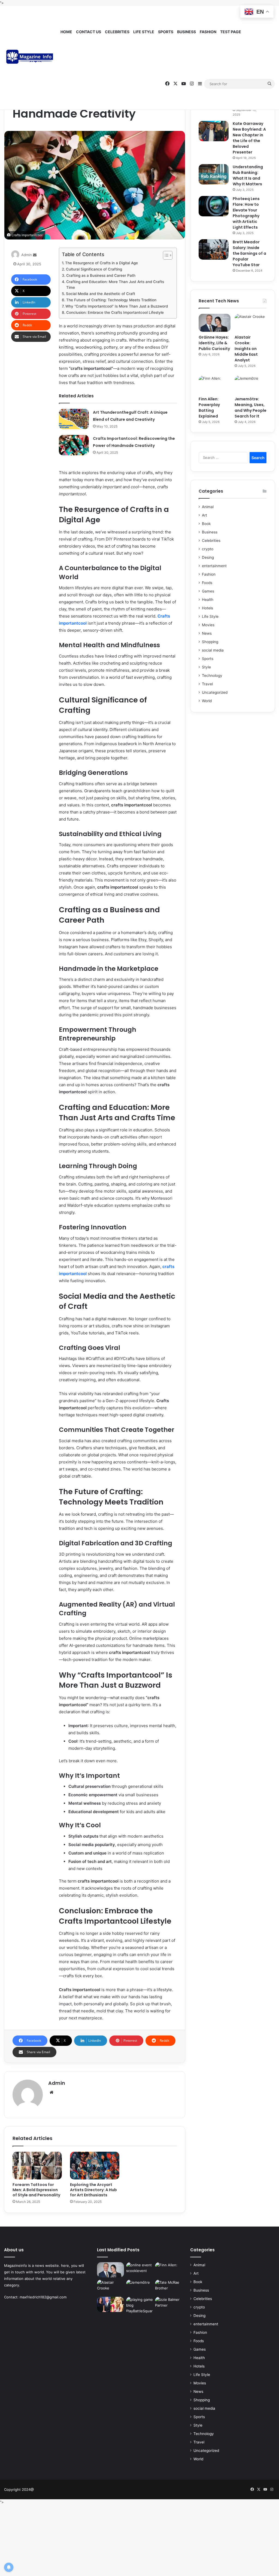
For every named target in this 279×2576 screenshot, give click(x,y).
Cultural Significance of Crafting (94, 269)
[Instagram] (192, 84)
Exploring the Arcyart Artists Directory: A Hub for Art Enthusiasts (93, 2190)
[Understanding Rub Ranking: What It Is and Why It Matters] (214, 174)
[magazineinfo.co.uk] (31, 58)
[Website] (51, 2092)
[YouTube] (184, 84)
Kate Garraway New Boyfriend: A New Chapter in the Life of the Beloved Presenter (249, 138)
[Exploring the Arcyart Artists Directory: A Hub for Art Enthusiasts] (95, 2166)
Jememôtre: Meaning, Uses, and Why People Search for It (251, 408)
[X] (175, 84)
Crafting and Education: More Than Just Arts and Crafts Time (115, 285)
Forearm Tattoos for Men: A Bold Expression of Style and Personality (36, 2190)
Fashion (208, 32)
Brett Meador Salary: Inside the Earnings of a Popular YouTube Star (249, 253)
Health (208, 600)
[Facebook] (167, 84)
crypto (208, 549)
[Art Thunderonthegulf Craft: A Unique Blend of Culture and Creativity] (74, 419)
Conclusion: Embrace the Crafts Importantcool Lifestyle (115, 312)
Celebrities (117, 32)
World (207, 701)
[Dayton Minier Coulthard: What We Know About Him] (110, 2304)
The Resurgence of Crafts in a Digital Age (101, 263)
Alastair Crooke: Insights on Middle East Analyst (246, 349)
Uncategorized (215, 692)
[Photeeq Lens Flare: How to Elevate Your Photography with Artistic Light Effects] (214, 206)
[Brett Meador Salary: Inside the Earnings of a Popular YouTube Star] (214, 249)
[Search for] (269, 84)
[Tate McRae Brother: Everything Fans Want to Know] (168, 2287)
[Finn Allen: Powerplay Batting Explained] (215, 385)
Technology (212, 676)
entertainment (214, 566)
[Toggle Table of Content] (165, 255)
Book (206, 524)
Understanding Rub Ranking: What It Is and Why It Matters (248, 175)
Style (206, 667)
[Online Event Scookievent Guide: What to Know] (139, 2270)
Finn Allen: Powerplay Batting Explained (209, 408)
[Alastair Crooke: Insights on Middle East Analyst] (251, 323)
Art (204, 515)
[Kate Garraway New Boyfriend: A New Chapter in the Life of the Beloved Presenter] (214, 131)
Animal (208, 507)
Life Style (144, 32)
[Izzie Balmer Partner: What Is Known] (168, 2304)
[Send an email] (35, 255)
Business (186, 32)
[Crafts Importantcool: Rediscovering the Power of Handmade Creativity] (74, 445)
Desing (208, 557)
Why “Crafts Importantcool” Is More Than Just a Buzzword (117, 306)
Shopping (210, 642)
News (207, 633)
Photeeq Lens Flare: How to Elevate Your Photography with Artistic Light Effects (246, 213)
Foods (207, 583)
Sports (166, 32)
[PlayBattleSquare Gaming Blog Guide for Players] (139, 2305)
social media (213, 650)
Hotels (207, 608)
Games (208, 591)
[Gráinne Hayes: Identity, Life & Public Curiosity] (215, 323)
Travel (207, 684)
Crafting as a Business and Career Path (101, 275)
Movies (208, 625)
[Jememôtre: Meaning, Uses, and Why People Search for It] (251, 385)
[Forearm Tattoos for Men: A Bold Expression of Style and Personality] (37, 2166)
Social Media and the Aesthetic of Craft (101, 294)
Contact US (89, 32)
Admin (27, 255)
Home (66, 32)
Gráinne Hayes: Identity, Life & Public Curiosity (214, 343)
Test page (231, 32)
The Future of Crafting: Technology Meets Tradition (111, 300)
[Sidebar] (200, 84)
